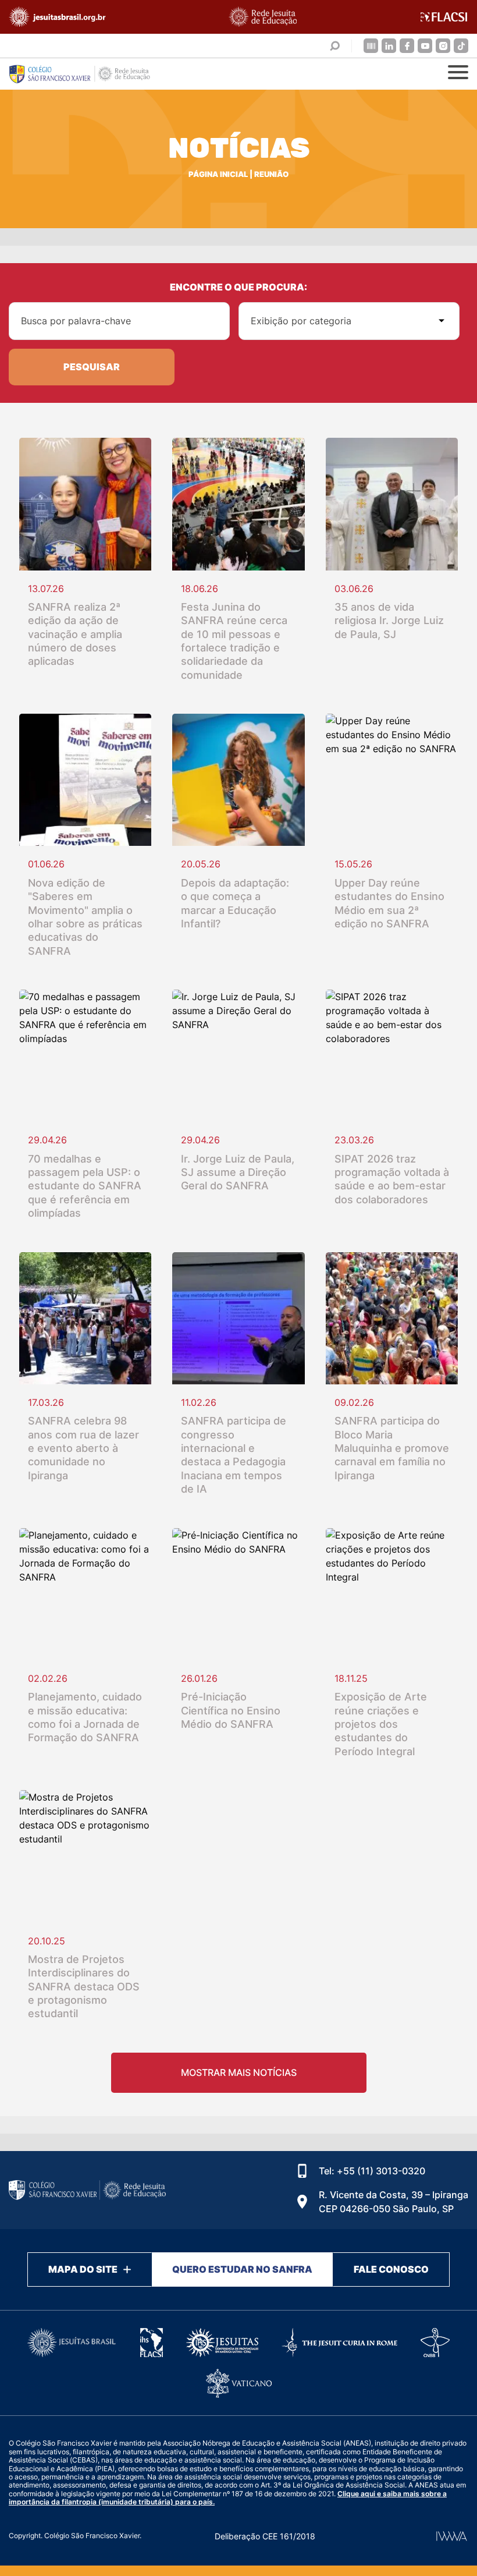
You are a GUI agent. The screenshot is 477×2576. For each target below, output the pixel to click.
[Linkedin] (389, 46)
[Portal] (371, 46)
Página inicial (218, 174)
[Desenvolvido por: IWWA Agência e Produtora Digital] (452, 2536)
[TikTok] (461, 46)
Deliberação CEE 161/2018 (265, 2536)
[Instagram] (443, 46)
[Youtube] (425, 46)
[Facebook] (407, 46)
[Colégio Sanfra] (87, 74)
